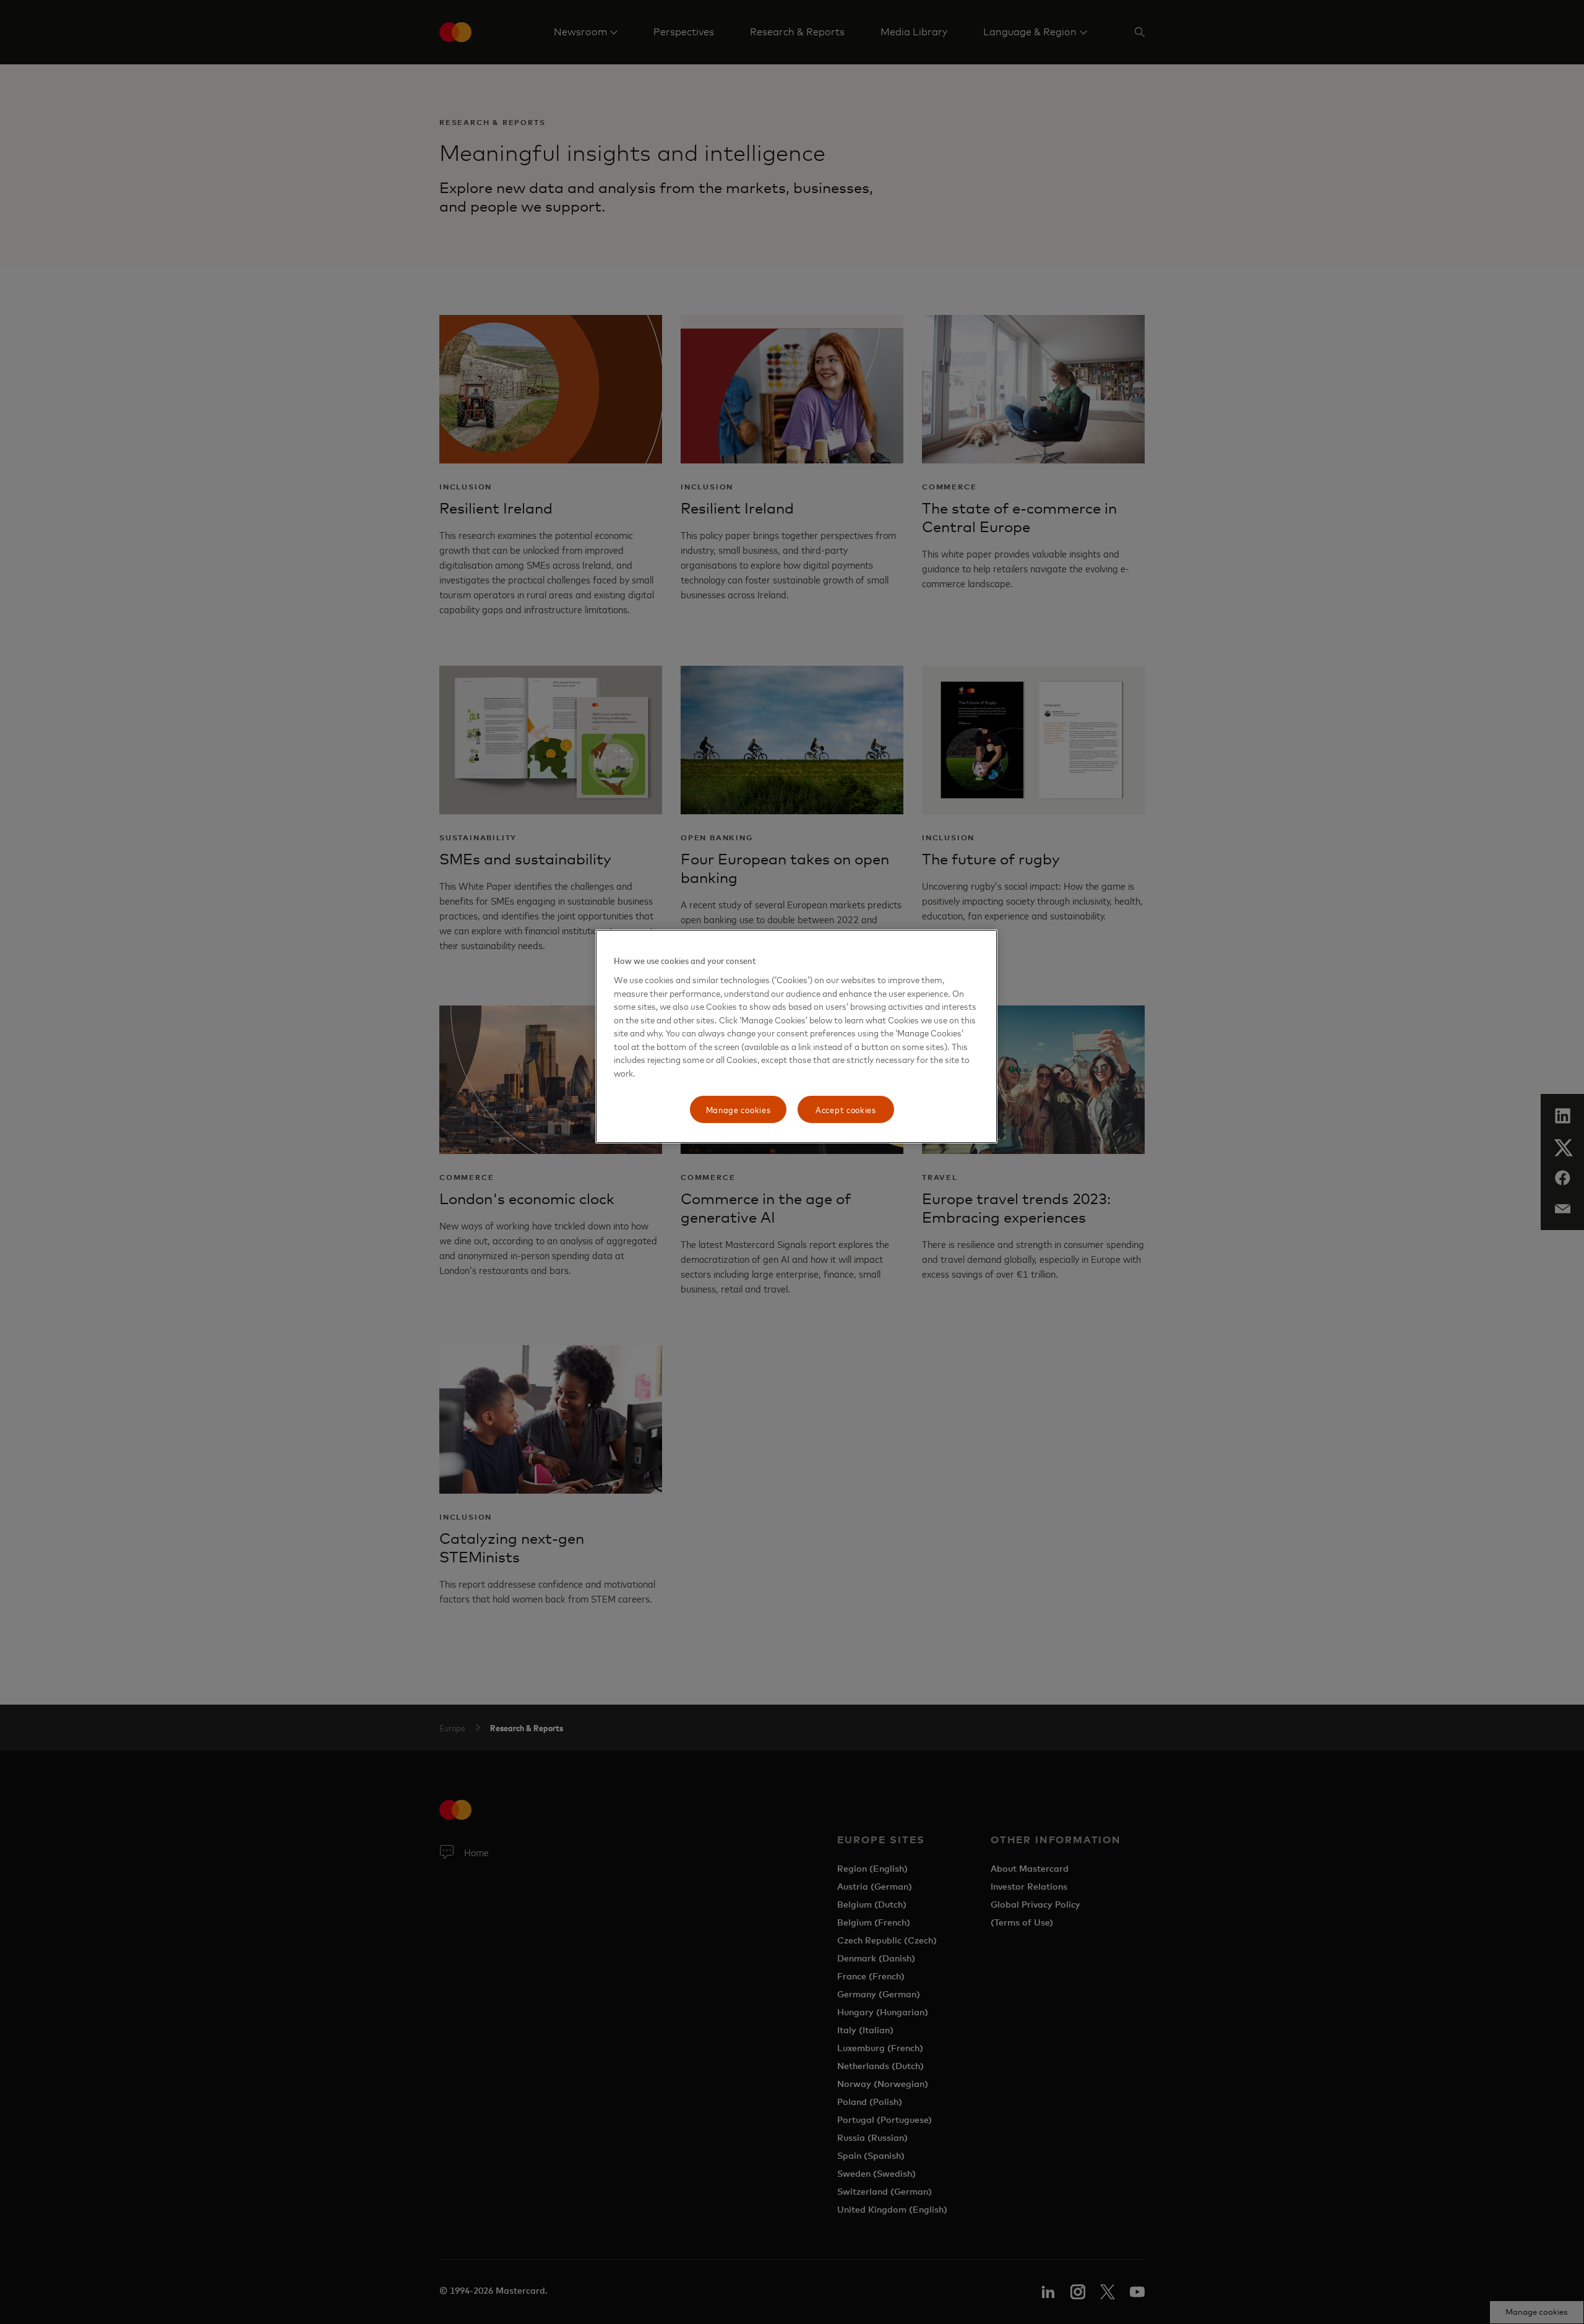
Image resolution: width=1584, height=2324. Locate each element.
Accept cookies (846, 1109)
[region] (796, 1036)
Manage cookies (738, 1109)
